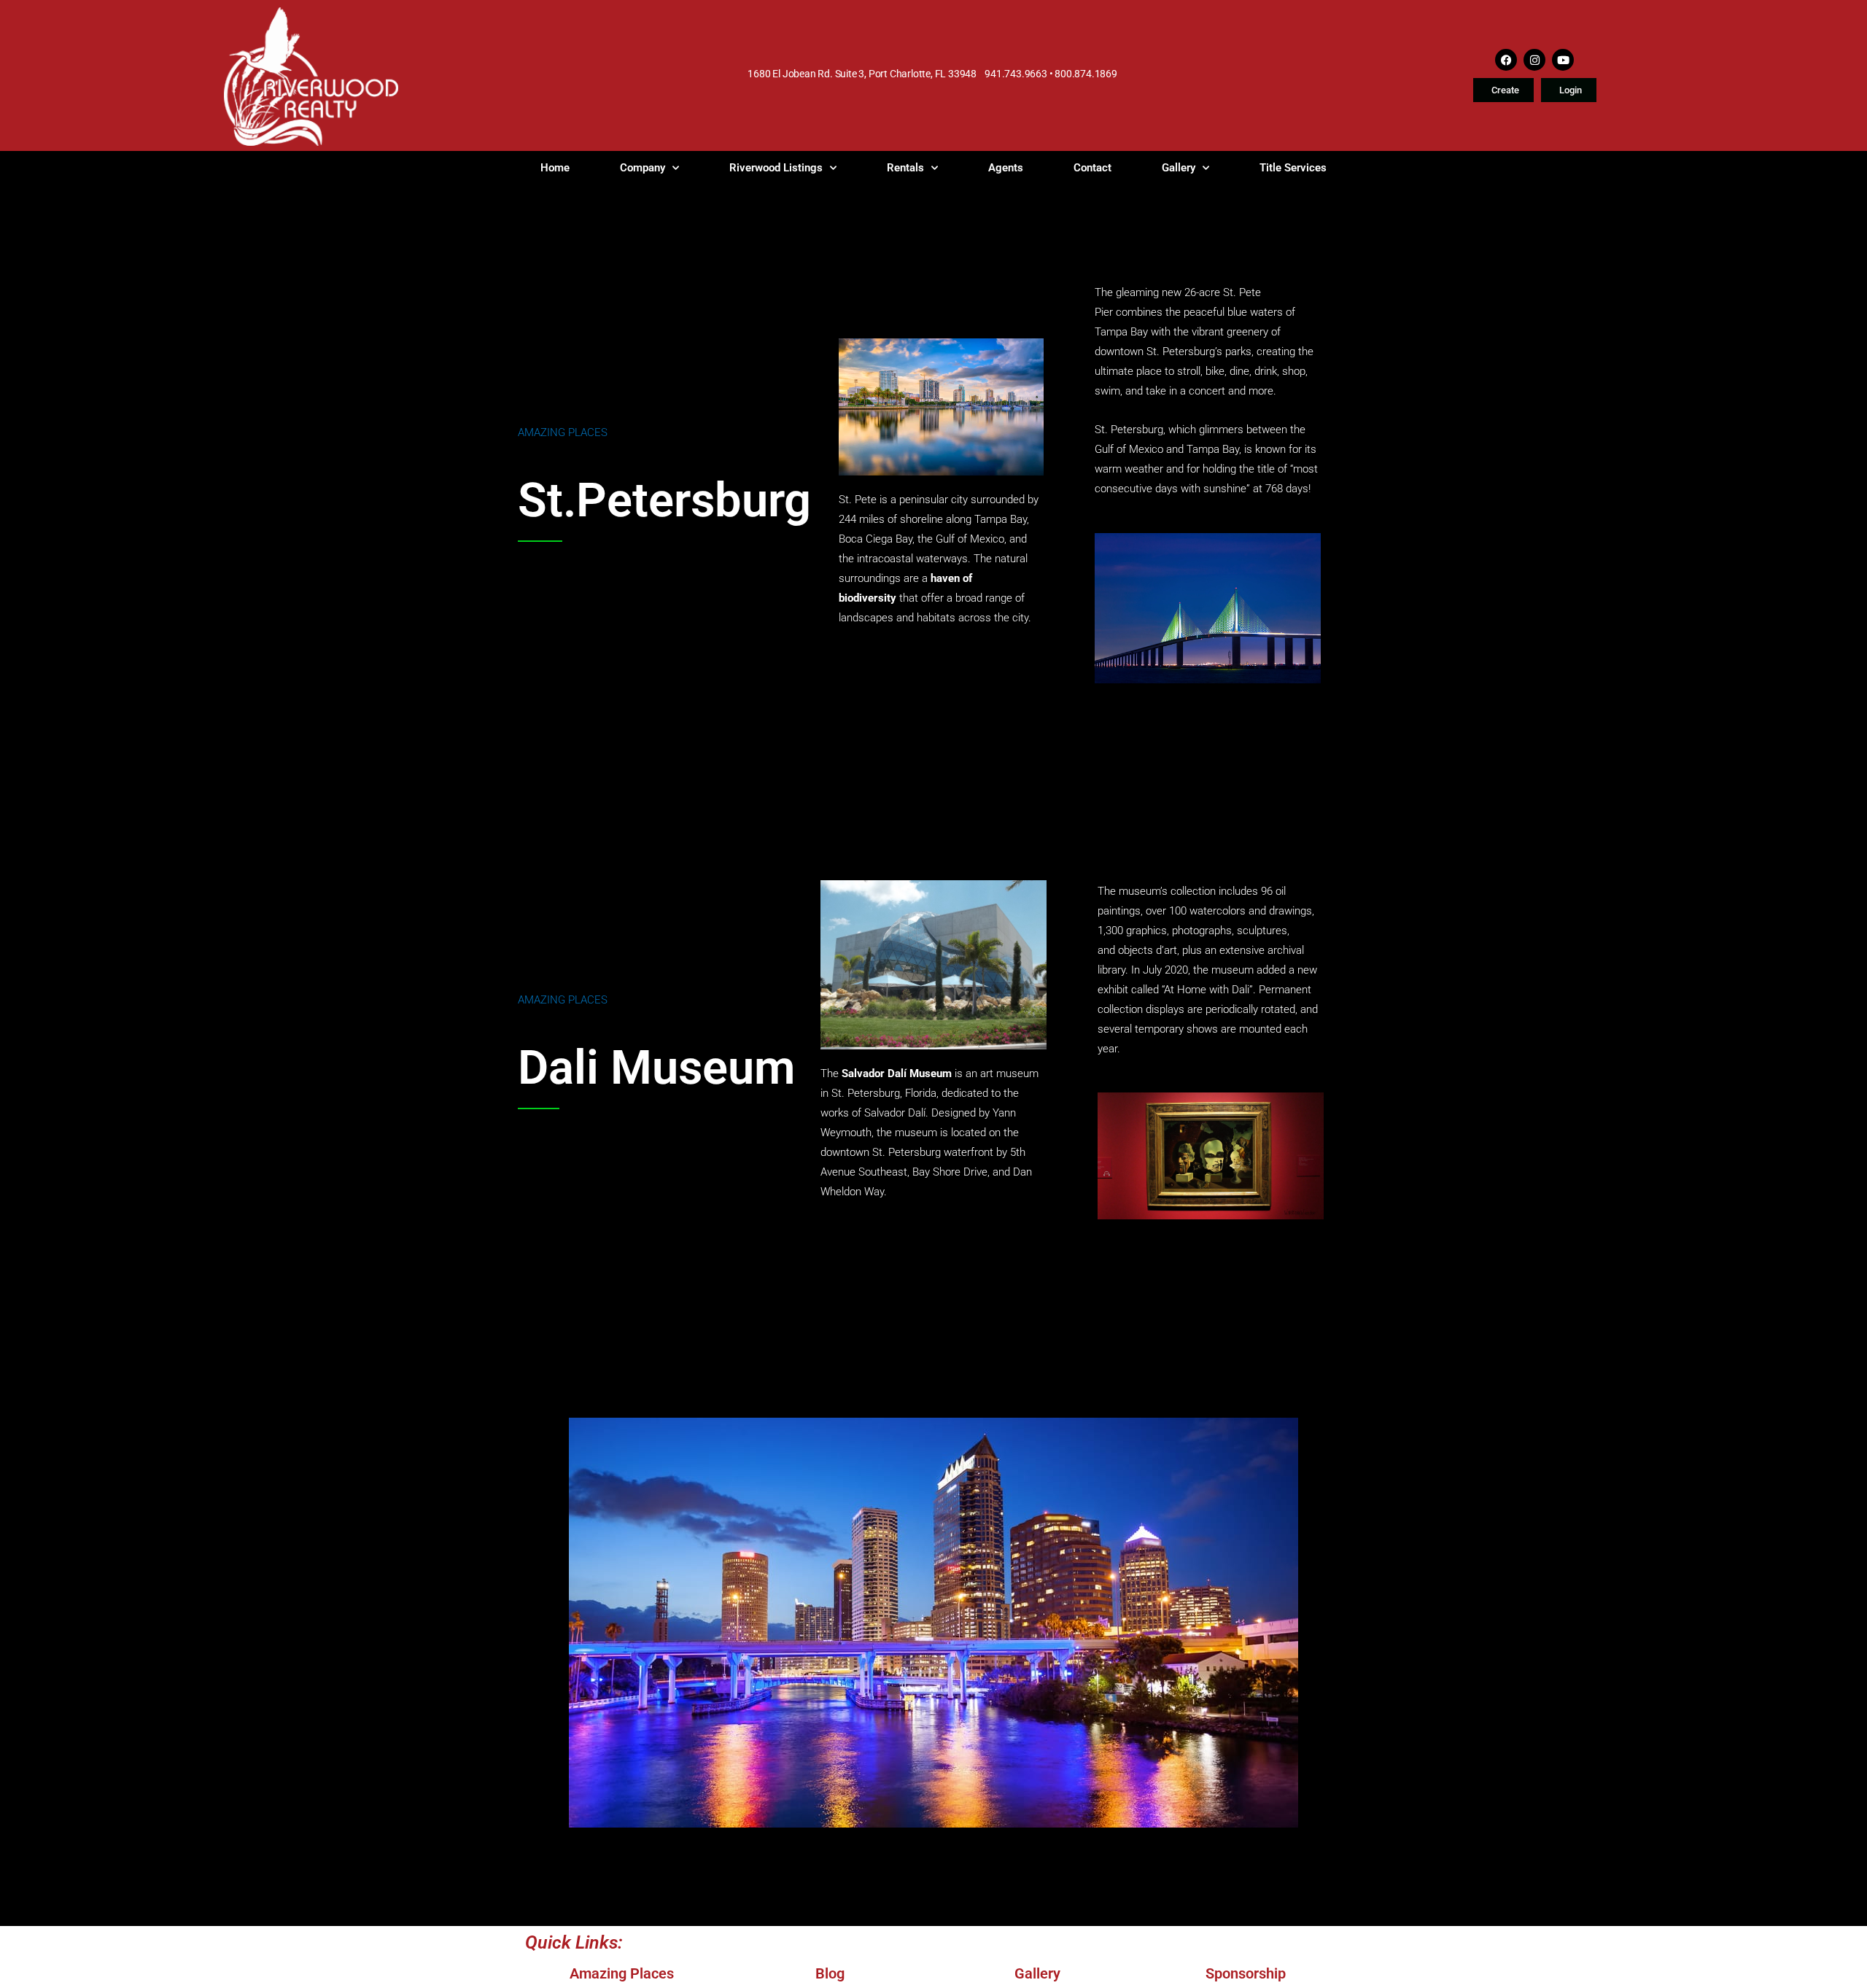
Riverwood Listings (776, 168)
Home (555, 168)
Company (643, 168)
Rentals (905, 168)
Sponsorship (1246, 1973)
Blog (830, 1973)
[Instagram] (1534, 60)
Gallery (1179, 168)
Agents (1006, 168)
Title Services (1293, 168)
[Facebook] (1506, 60)
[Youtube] (1563, 60)
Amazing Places (563, 432)
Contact (1092, 168)
